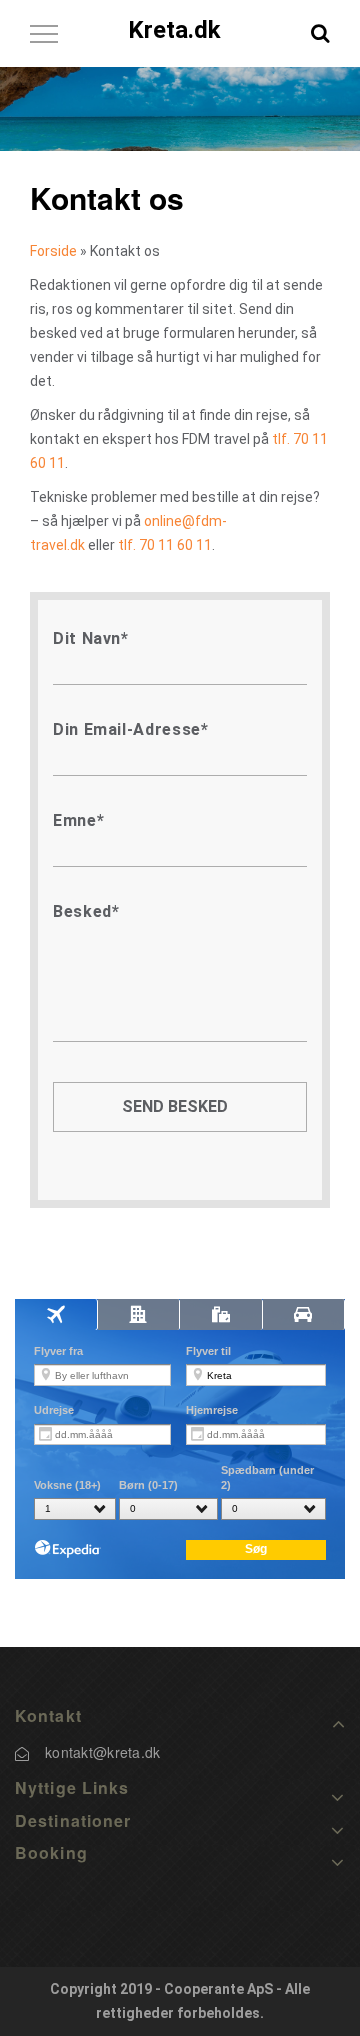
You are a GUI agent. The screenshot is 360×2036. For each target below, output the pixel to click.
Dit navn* (91, 638)
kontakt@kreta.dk (102, 1752)
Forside (53, 251)
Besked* (86, 911)
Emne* (78, 820)
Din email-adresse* (131, 729)
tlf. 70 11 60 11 (165, 545)
